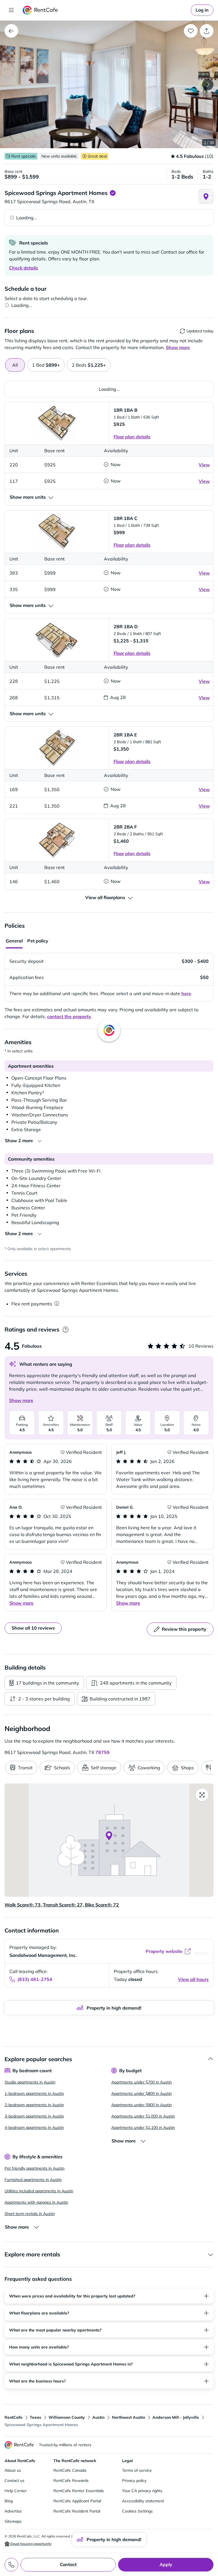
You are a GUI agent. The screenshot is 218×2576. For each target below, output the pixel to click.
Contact (68, 2564)
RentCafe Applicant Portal (77, 2501)
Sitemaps (13, 2521)
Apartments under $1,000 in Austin (143, 2116)
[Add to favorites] (191, 31)
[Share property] (207, 31)
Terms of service (137, 2470)
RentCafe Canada (70, 2470)
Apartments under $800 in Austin (142, 2093)
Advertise (13, 2511)
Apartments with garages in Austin (36, 2202)
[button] (109, 84)
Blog (9, 2501)
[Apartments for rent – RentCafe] (40, 10)
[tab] (46, 365)
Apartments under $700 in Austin (142, 2082)
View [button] (204, 465)
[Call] (11, 2565)
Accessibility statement (143, 2501)
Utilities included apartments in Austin (39, 2191)
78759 (102, 1752)
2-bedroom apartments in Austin (34, 2105)
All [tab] (15, 365)
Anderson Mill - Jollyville (176, 2417)
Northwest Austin (128, 2417)
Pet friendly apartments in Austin (34, 2168)
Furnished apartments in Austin (33, 2180)
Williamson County (67, 2417)
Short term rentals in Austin (30, 2214)
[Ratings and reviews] (65, 1330)
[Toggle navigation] (11, 10)
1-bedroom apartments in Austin (34, 2093)
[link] (202, 10)
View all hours (193, 1979)
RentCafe (13, 2417)
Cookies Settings (137, 2511)
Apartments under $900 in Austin (142, 2105)
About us (13, 2470)
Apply (166, 2564)
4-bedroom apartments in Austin (34, 2127)
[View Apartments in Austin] (11, 31)
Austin (98, 2417)
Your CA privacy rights (142, 2491)
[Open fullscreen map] (202, 1795)
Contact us (14, 2481)
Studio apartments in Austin (30, 2082)
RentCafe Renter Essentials (79, 2491)
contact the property (69, 1016)
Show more (21, 1400)
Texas (35, 2417)
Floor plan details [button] (132, 437)
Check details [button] (24, 268)
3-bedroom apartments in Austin (34, 2116)
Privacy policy (134, 2481)
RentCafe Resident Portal (77, 2511)
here (186, 993)
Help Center (16, 2491)
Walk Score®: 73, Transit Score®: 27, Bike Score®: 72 (62, 1905)
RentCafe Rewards (71, 2481)
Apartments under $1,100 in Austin (143, 2127)
